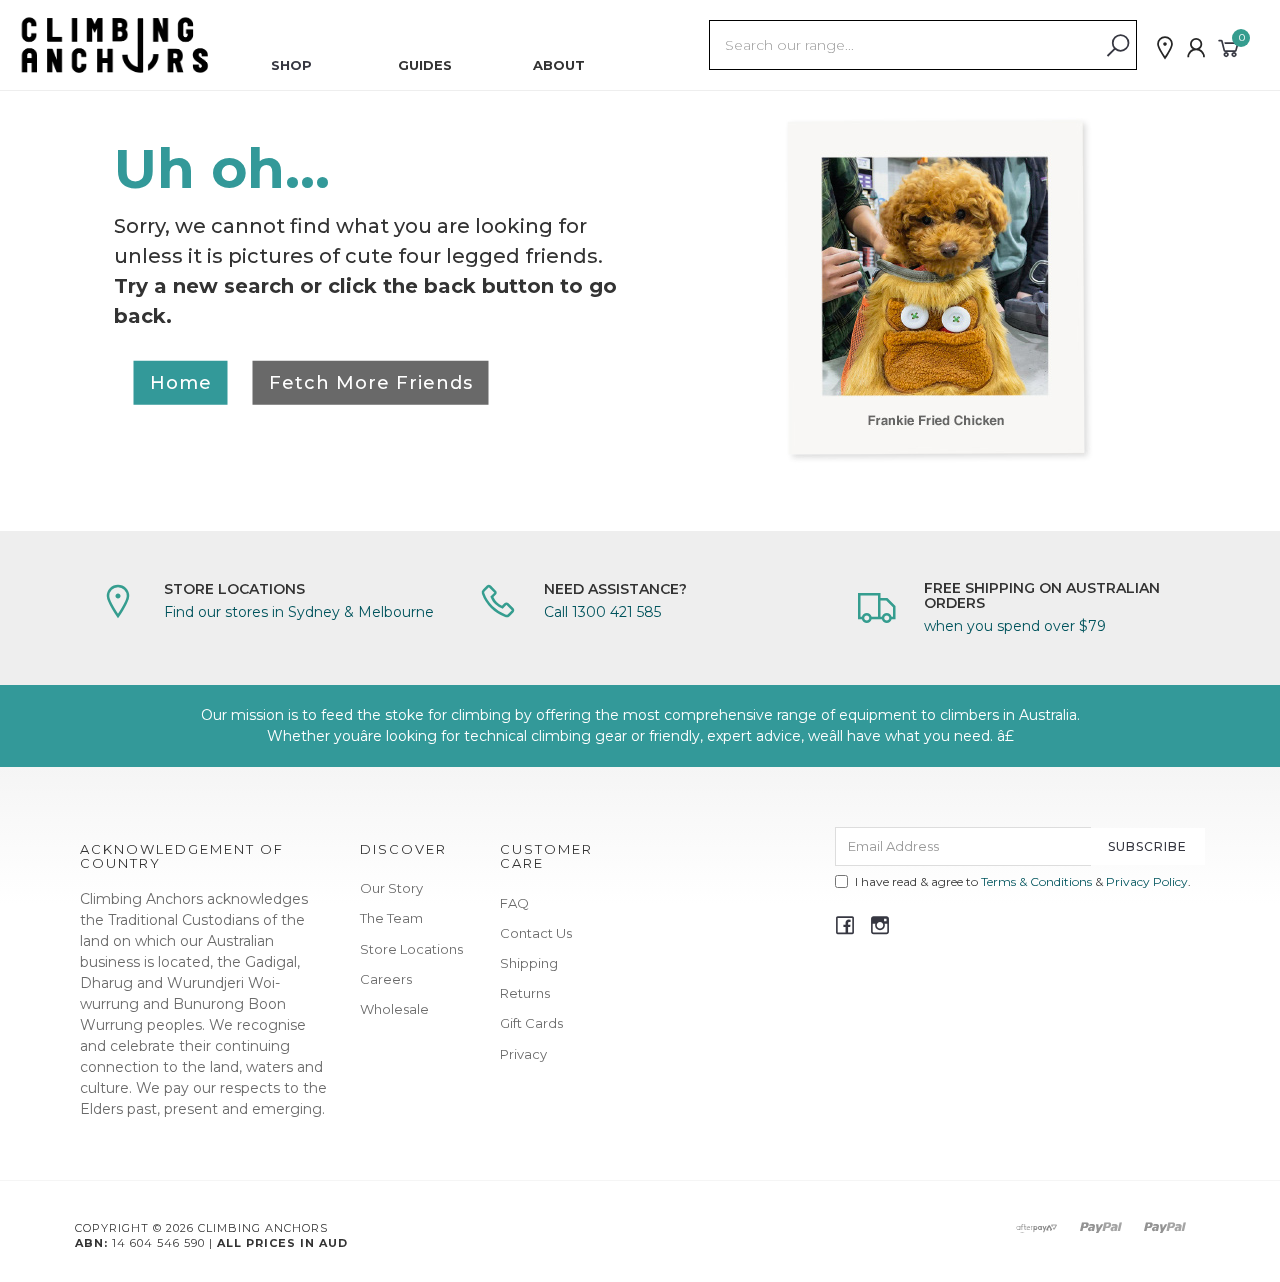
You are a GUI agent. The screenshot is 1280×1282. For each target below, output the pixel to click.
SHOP (291, 65)
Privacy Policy (1147, 881)
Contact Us (536, 933)
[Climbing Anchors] (115, 44)
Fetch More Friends (371, 382)
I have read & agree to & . (1023, 881)
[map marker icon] (1165, 48)
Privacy (523, 1054)
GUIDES (425, 65)
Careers (386, 979)
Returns (525, 993)
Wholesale (394, 1009)
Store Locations (411, 949)
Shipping (529, 963)
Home (181, 382)
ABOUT (559, 65)
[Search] (1118, 46)
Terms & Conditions (1036, 881)
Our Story (391, 888)
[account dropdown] (1197, 48)
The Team (391, 918)
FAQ (514, 903)
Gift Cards (531, 1023)
